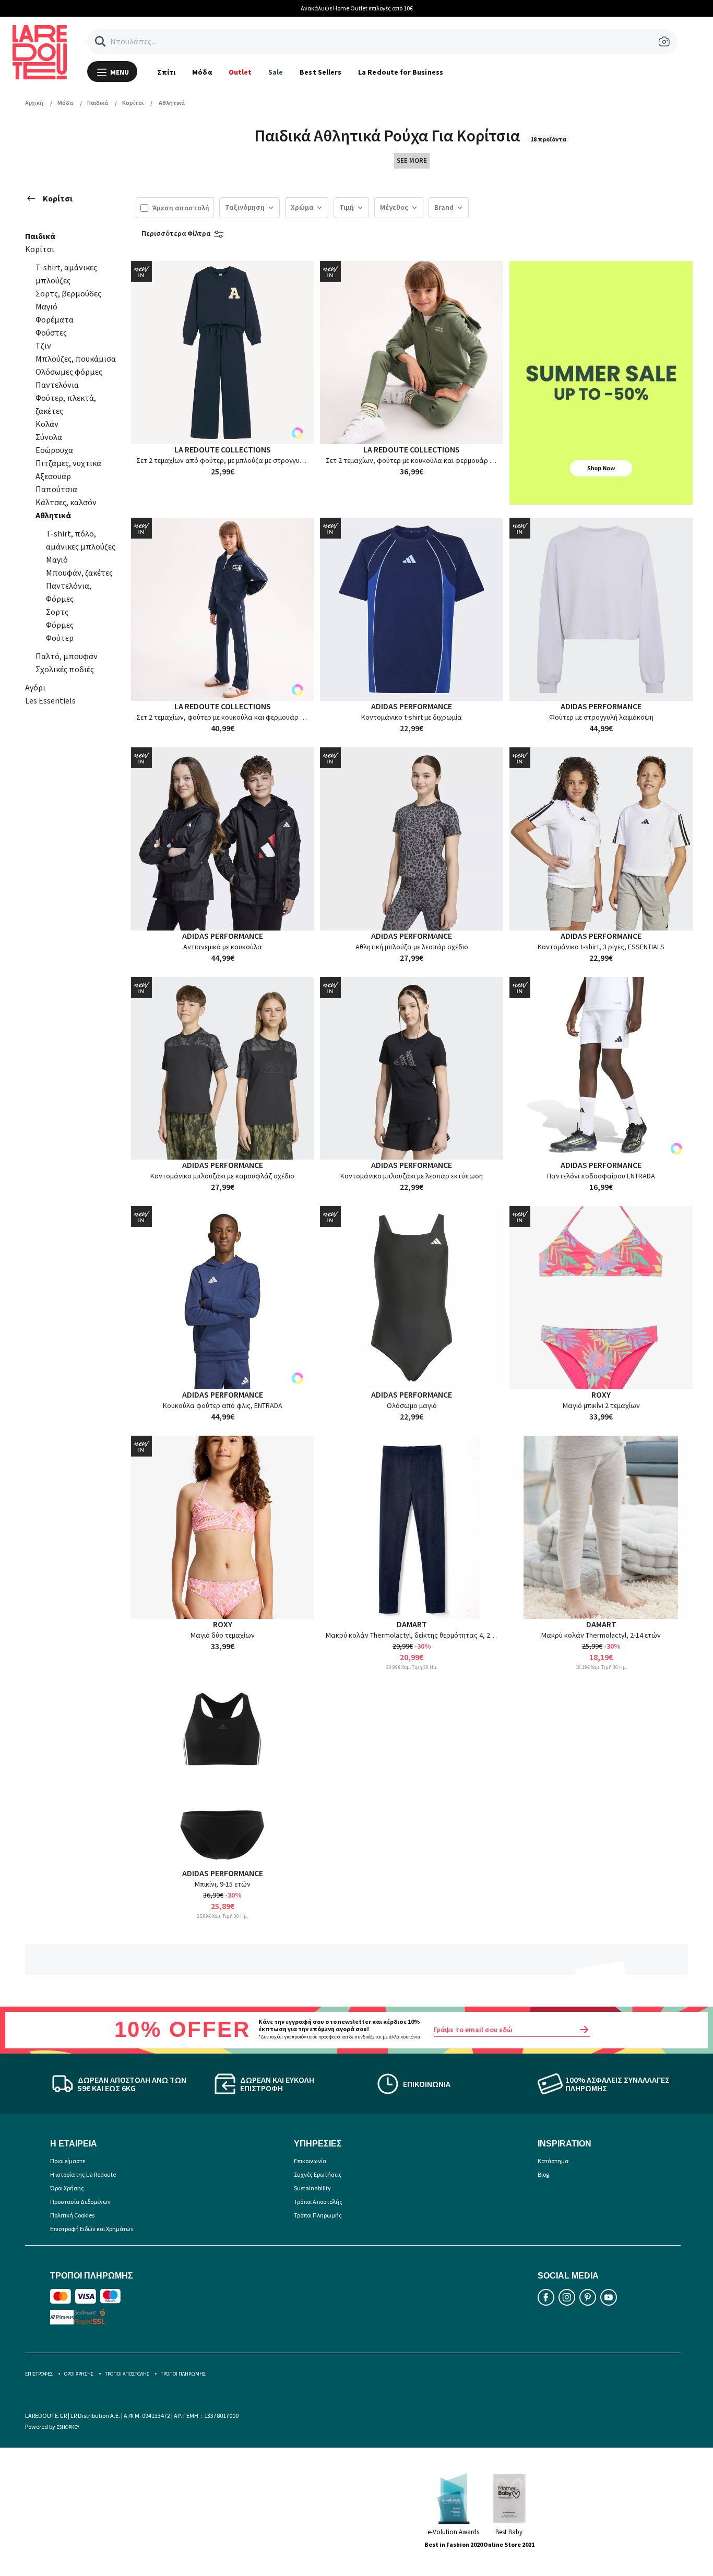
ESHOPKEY (68, 2427)
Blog (543, 2174)
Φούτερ (60, 638)
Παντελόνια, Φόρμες (69, 592)
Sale (276, 72)
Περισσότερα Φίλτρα (176, 233)
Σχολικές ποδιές (65, 669)
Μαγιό (46, 306)
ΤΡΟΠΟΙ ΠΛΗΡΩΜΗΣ (183, 2374)
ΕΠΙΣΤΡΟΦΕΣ (39, 2374)
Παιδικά (40, 236)
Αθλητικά (53, 515)
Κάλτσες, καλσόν (66, 502)
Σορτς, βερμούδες (68, 293)
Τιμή (347, 207)
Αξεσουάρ (53, 476)
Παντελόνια (57, 385)
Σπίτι (166, 72)
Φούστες (51, 332)
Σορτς (57, 612)
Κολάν (47, 424)
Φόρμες (60, 625)
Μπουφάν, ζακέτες (79, 573)
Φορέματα (55, 319)
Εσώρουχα (54, 450)
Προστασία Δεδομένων (80, 2202)
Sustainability (312, 2188)
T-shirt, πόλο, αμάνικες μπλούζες (81, 540)
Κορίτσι (58, 198)
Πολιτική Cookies (72, 2215)
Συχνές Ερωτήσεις (318, 2174)
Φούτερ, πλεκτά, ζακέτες (66, 404)
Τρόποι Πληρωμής (318, 2215)
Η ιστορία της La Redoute (83, 2174)
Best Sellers (320, 72)
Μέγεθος (394, 207)
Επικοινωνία (310, 2161)
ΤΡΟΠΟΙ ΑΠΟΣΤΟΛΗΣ (127, 2374)
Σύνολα (49, 437)
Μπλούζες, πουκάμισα (76, 359)
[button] (100, 41)
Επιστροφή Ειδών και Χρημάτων (92, 2229)
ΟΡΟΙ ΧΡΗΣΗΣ (79, 2374)
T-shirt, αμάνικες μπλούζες (66, 274)
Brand (444, 207)
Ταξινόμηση (245, 207)
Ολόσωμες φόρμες (69, 372)
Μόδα (202, 72)
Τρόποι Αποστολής (318, 2202)
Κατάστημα (553, 2161)
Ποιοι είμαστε (68, 2161)
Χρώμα (302, 207)
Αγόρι (35, 687)
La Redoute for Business (401, 72)
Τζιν (43, 345)
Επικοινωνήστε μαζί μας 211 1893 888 (593, 8)
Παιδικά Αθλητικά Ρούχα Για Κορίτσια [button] (389, 136)
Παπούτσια (56, 489)
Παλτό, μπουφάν (67, 656)
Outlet (240, 72)
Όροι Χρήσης (67, 2188)
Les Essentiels (50, 700)
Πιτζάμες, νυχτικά (68, 463)
